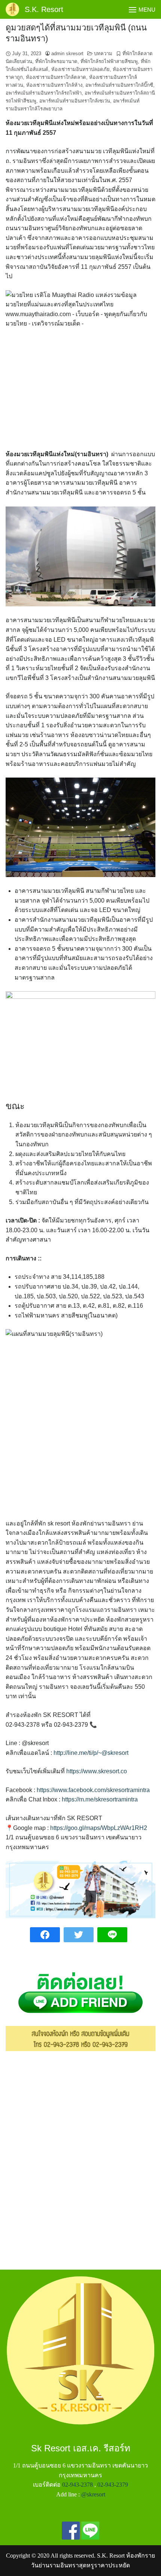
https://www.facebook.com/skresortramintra (93, 1790)
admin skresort (67, 54)
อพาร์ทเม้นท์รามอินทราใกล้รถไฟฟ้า (44, 93)
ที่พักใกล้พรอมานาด (56, 61)
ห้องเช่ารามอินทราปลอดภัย (80, 69)
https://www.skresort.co (97, 1771)
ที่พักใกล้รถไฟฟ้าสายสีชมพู (109, 61)
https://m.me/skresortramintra (100, 1799)
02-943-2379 (113, 2485)
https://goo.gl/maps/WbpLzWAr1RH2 (99, 1828)
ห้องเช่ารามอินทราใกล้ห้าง (54, 85)
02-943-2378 (78, 2485)
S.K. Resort (44, 9)
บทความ (103, 54)
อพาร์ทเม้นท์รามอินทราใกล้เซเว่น (75, 101)
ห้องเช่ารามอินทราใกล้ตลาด (56, 77)
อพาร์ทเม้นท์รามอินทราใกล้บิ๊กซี (119, 85)
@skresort (93, 2494)
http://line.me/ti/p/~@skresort (91, 1753)
